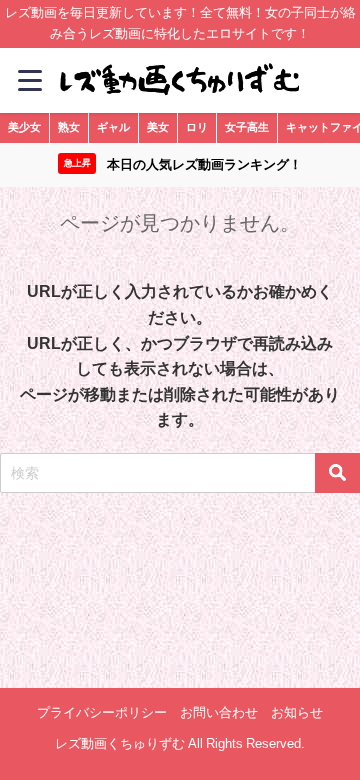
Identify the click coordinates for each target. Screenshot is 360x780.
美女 (158, 127)
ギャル (113, 127)
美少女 (24, 127)
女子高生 (247, 127)
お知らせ (297, 712)
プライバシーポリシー (102, 712)
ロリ (197, 127)
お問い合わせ (219, 712)
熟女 (69, 127)
